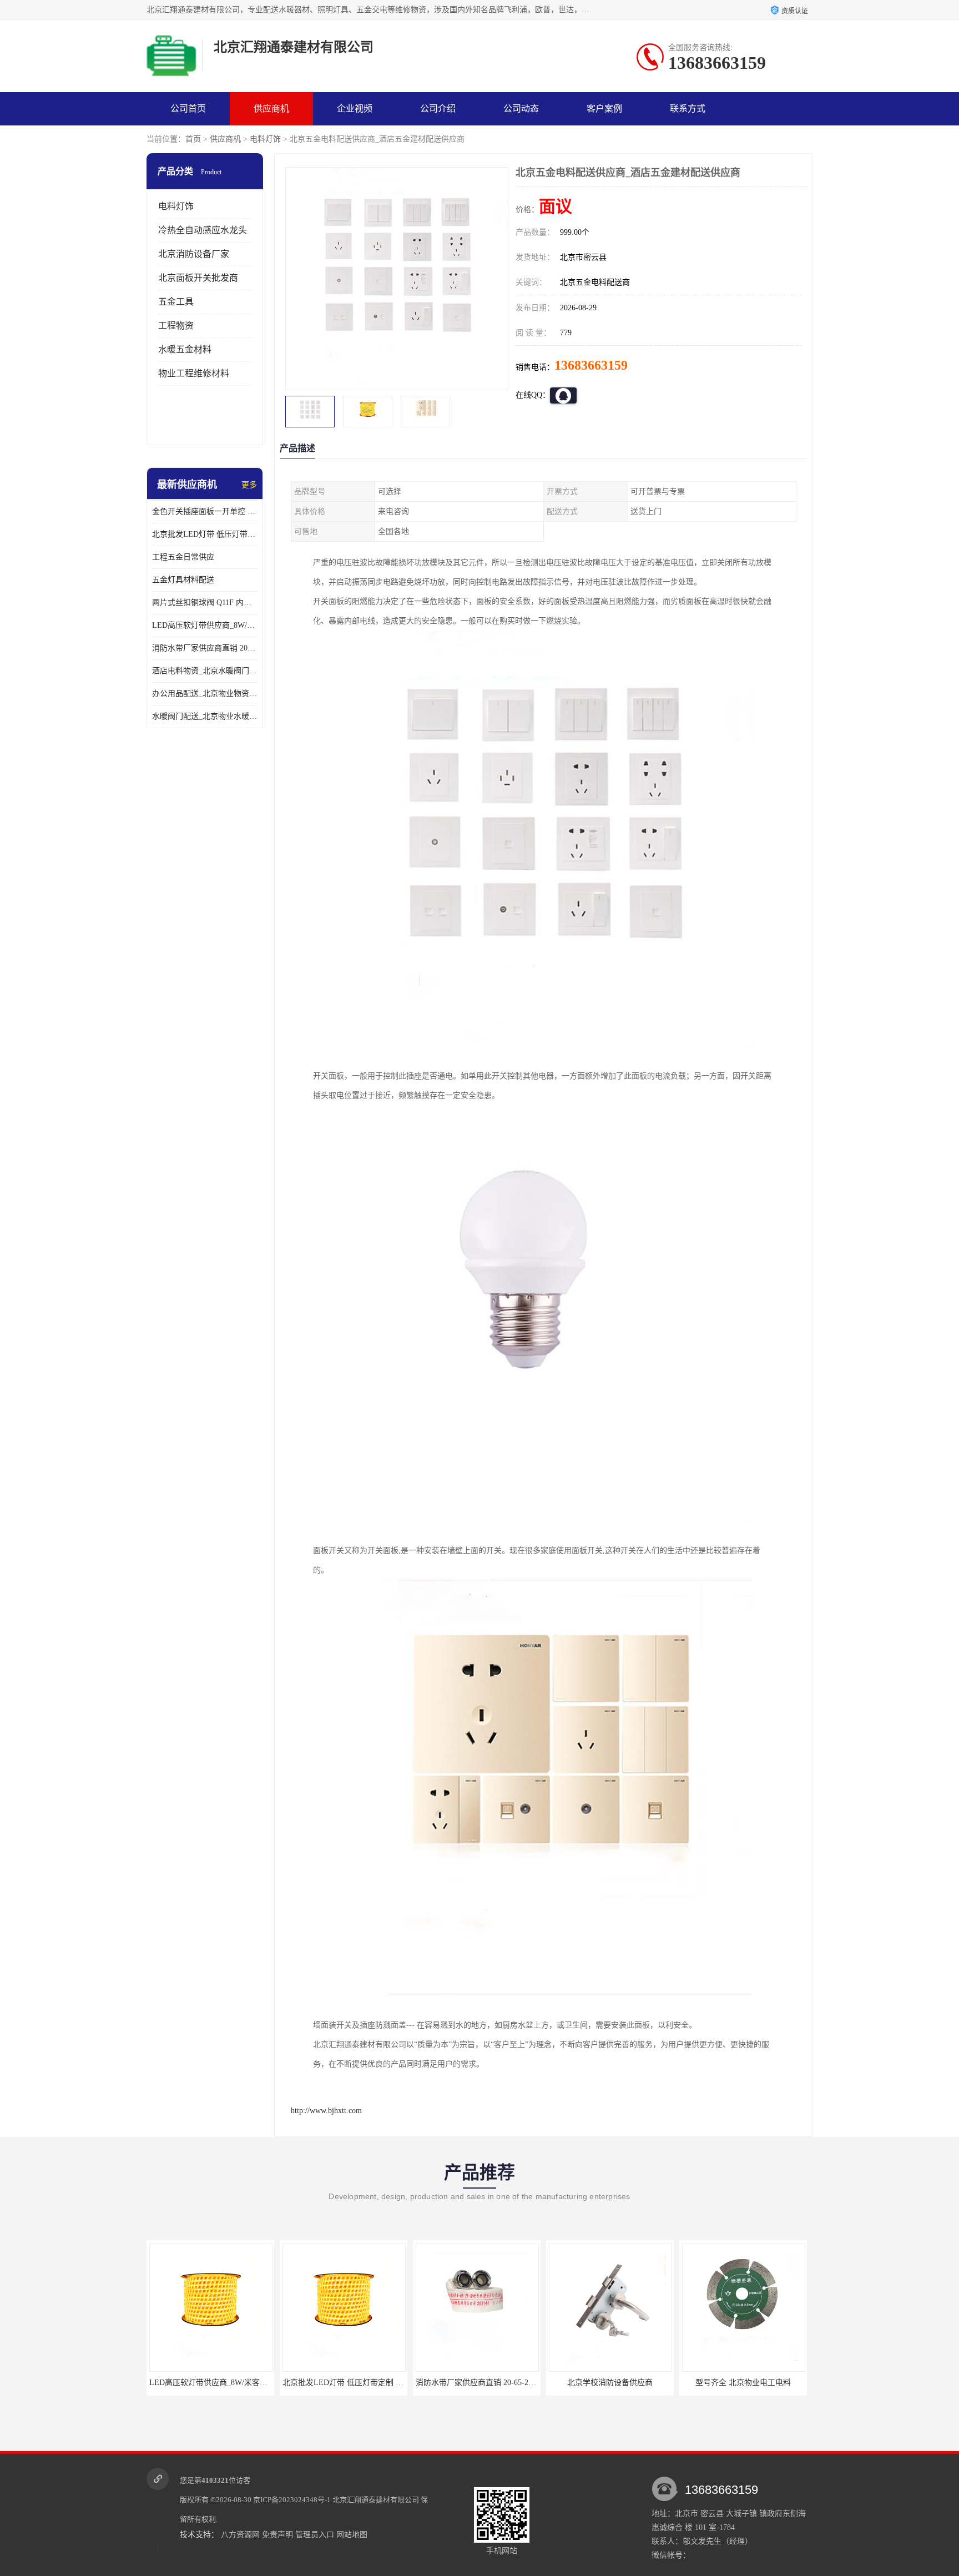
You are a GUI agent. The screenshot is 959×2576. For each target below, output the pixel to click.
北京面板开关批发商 (198, 278)
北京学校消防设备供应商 (477, 2383)
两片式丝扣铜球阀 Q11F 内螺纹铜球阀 (205, 603)
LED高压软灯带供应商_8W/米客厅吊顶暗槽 (205, 625)
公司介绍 (438, 109)
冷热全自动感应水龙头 (203, 230)
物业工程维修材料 (194, 373)
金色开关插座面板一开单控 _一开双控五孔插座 (205, 511)
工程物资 (176, 326)
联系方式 (688, 109)
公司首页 (188, 109)
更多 (249, 485)
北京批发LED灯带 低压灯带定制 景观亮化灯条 (205, 534)
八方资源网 (240, 2535)
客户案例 (604, 109)
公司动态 (521, 109)
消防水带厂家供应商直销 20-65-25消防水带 (205, 648)
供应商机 (271, 109)
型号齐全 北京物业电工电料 (610, 2383)
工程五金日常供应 (183, 557)
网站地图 (352, 2535)
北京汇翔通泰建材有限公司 (376, 2500)
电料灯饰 (265, 139)
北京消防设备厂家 (194, 254)
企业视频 (355, 109)
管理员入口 (315, 2535)
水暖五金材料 (185, 349)
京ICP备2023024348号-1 (292, 2500)
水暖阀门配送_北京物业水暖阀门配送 (205, 716)
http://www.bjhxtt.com (326, 2111)
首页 (193, 139)
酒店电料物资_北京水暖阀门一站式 (205, 671)
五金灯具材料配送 (183, 580)
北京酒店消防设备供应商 (743, 2383)
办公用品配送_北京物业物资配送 (205, 694)
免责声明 (277, 2535)
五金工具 (176, 302)
